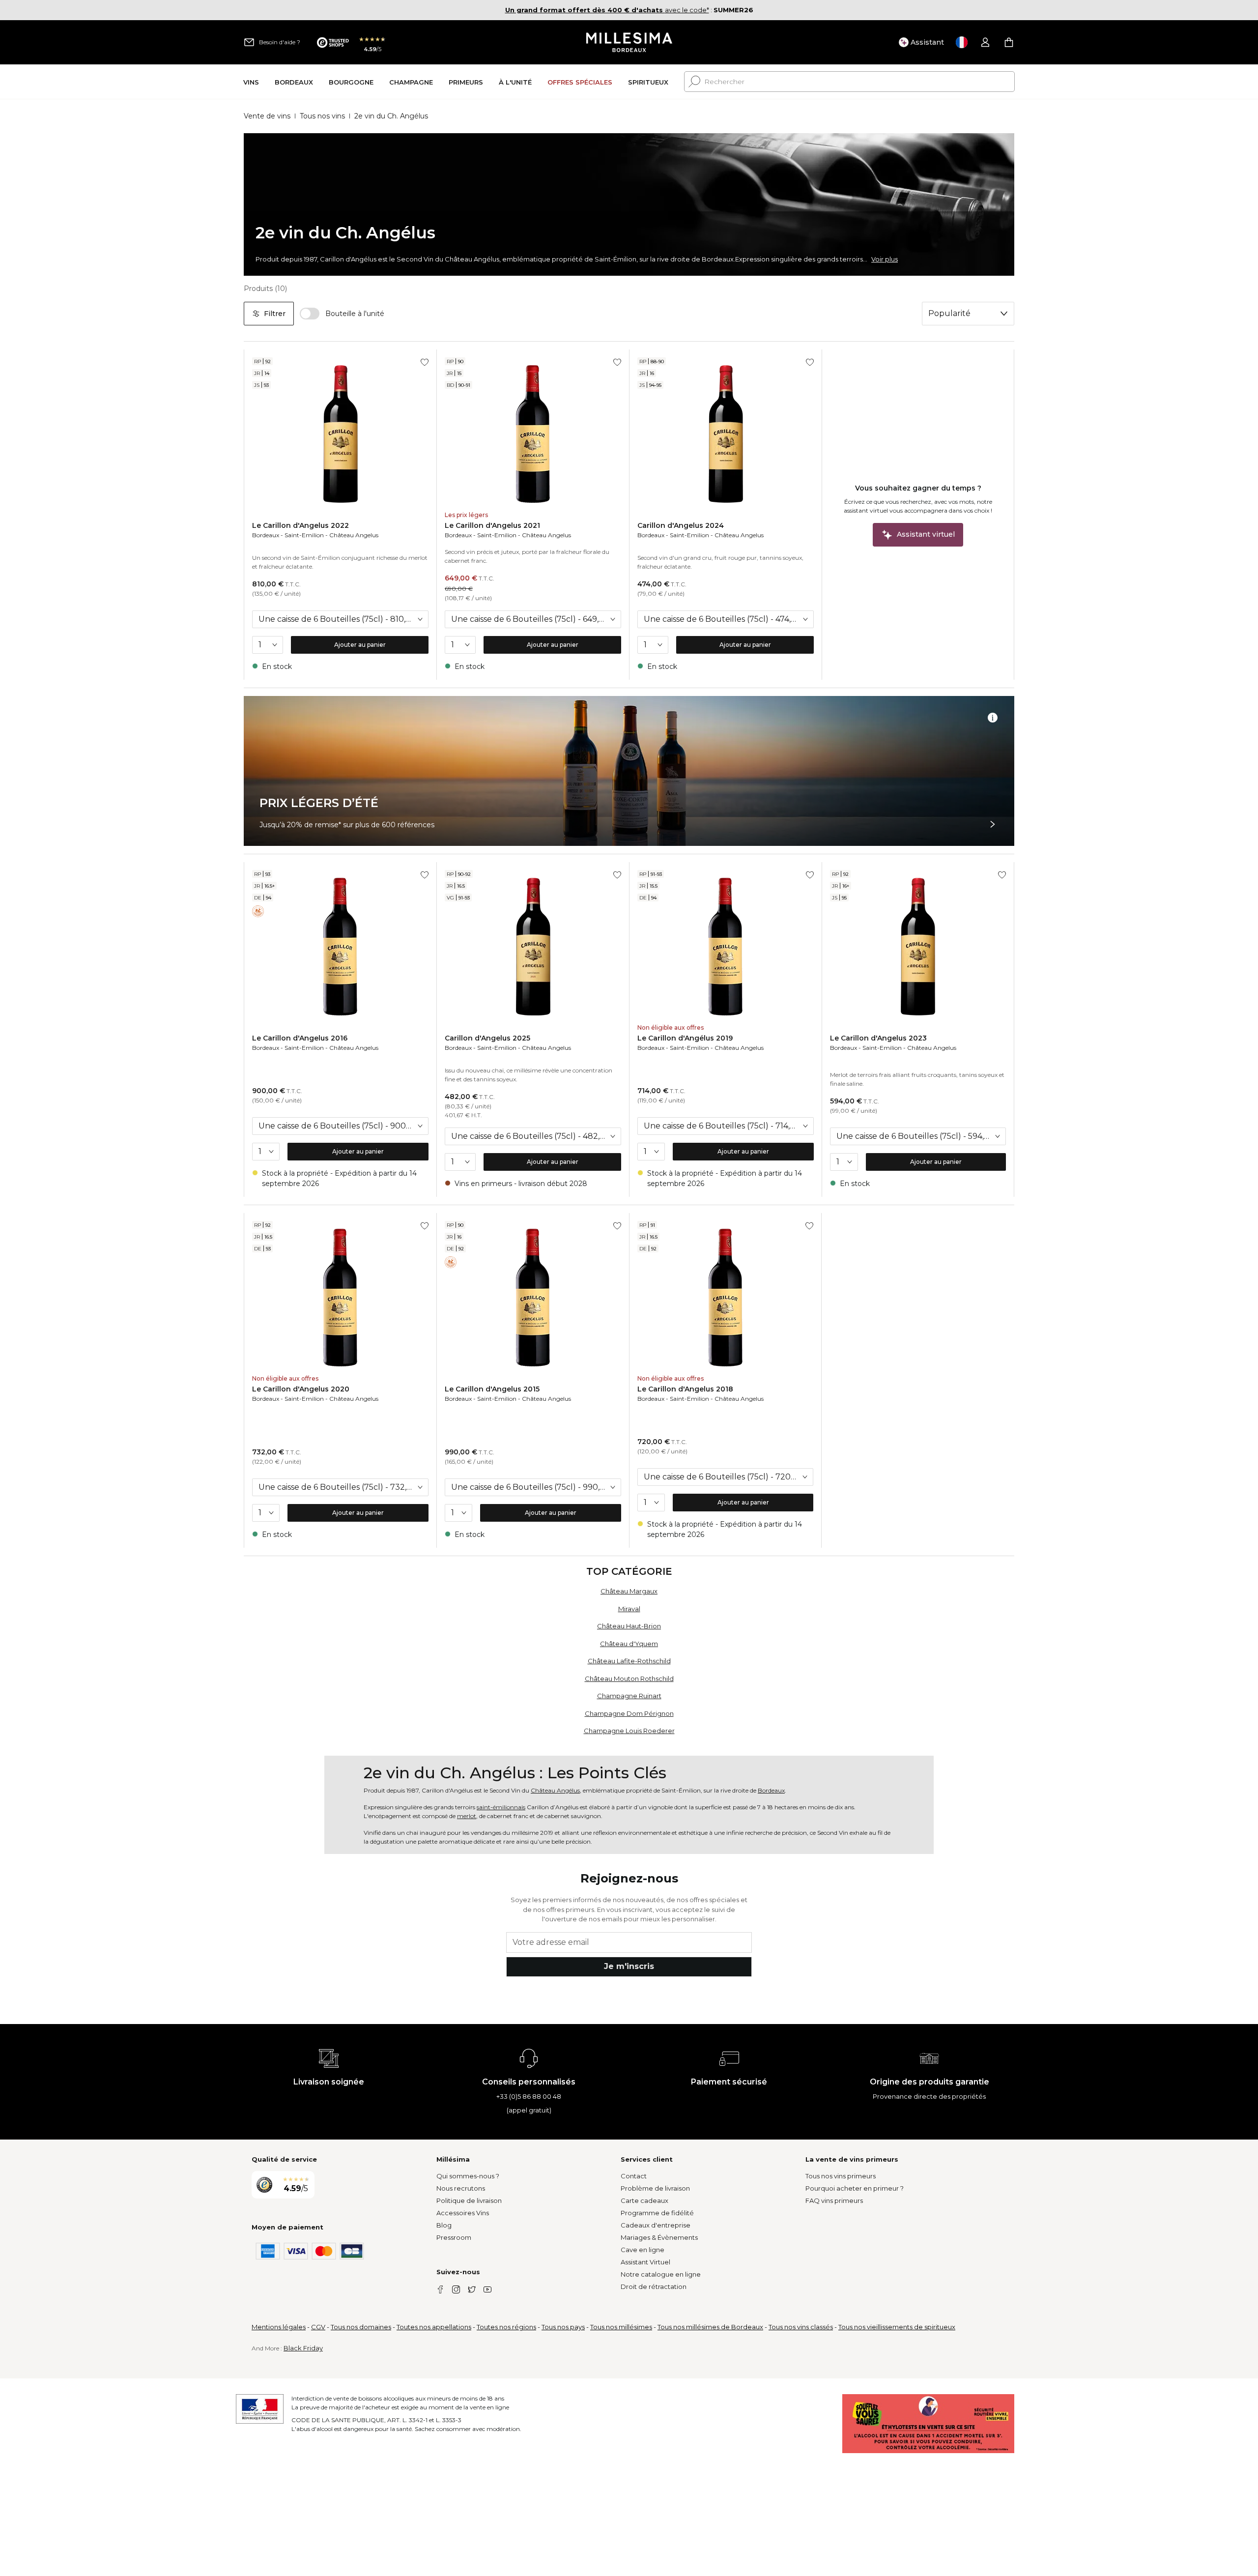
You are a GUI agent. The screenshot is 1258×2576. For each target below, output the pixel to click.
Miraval (629, 1609)
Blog (444, 2225)
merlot (467, 1816)
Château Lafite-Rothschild (629, 1661)
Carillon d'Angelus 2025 (487, 1038)
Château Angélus (555, 1790)
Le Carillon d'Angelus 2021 (492, 525)
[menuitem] (251, 82)
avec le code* (607, 10)
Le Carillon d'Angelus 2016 (300, 1038)
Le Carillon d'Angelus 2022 (300, 525)
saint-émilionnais (501, 1807)
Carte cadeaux (644, 2200)
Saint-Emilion (304, 535)
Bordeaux (266, 535)
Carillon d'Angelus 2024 (681, 525)
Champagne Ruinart (629, 1696)
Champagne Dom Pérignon (629, 1713)
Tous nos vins (322, 116)
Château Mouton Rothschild (629, 1679)
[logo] (629, 42)
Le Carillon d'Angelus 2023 (878, 1038)
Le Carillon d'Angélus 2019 (685, 1038)
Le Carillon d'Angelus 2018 (685, 1389)
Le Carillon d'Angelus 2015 (492, 1389)
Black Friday (303, 2348)
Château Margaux (629, 1591)
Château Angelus (354, 535)
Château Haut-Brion (629, 1626)
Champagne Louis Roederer (629, 1731)
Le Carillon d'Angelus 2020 (301, 1389)
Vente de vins (267, 116)
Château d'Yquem (629, 1644)
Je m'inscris (629, 1966)
